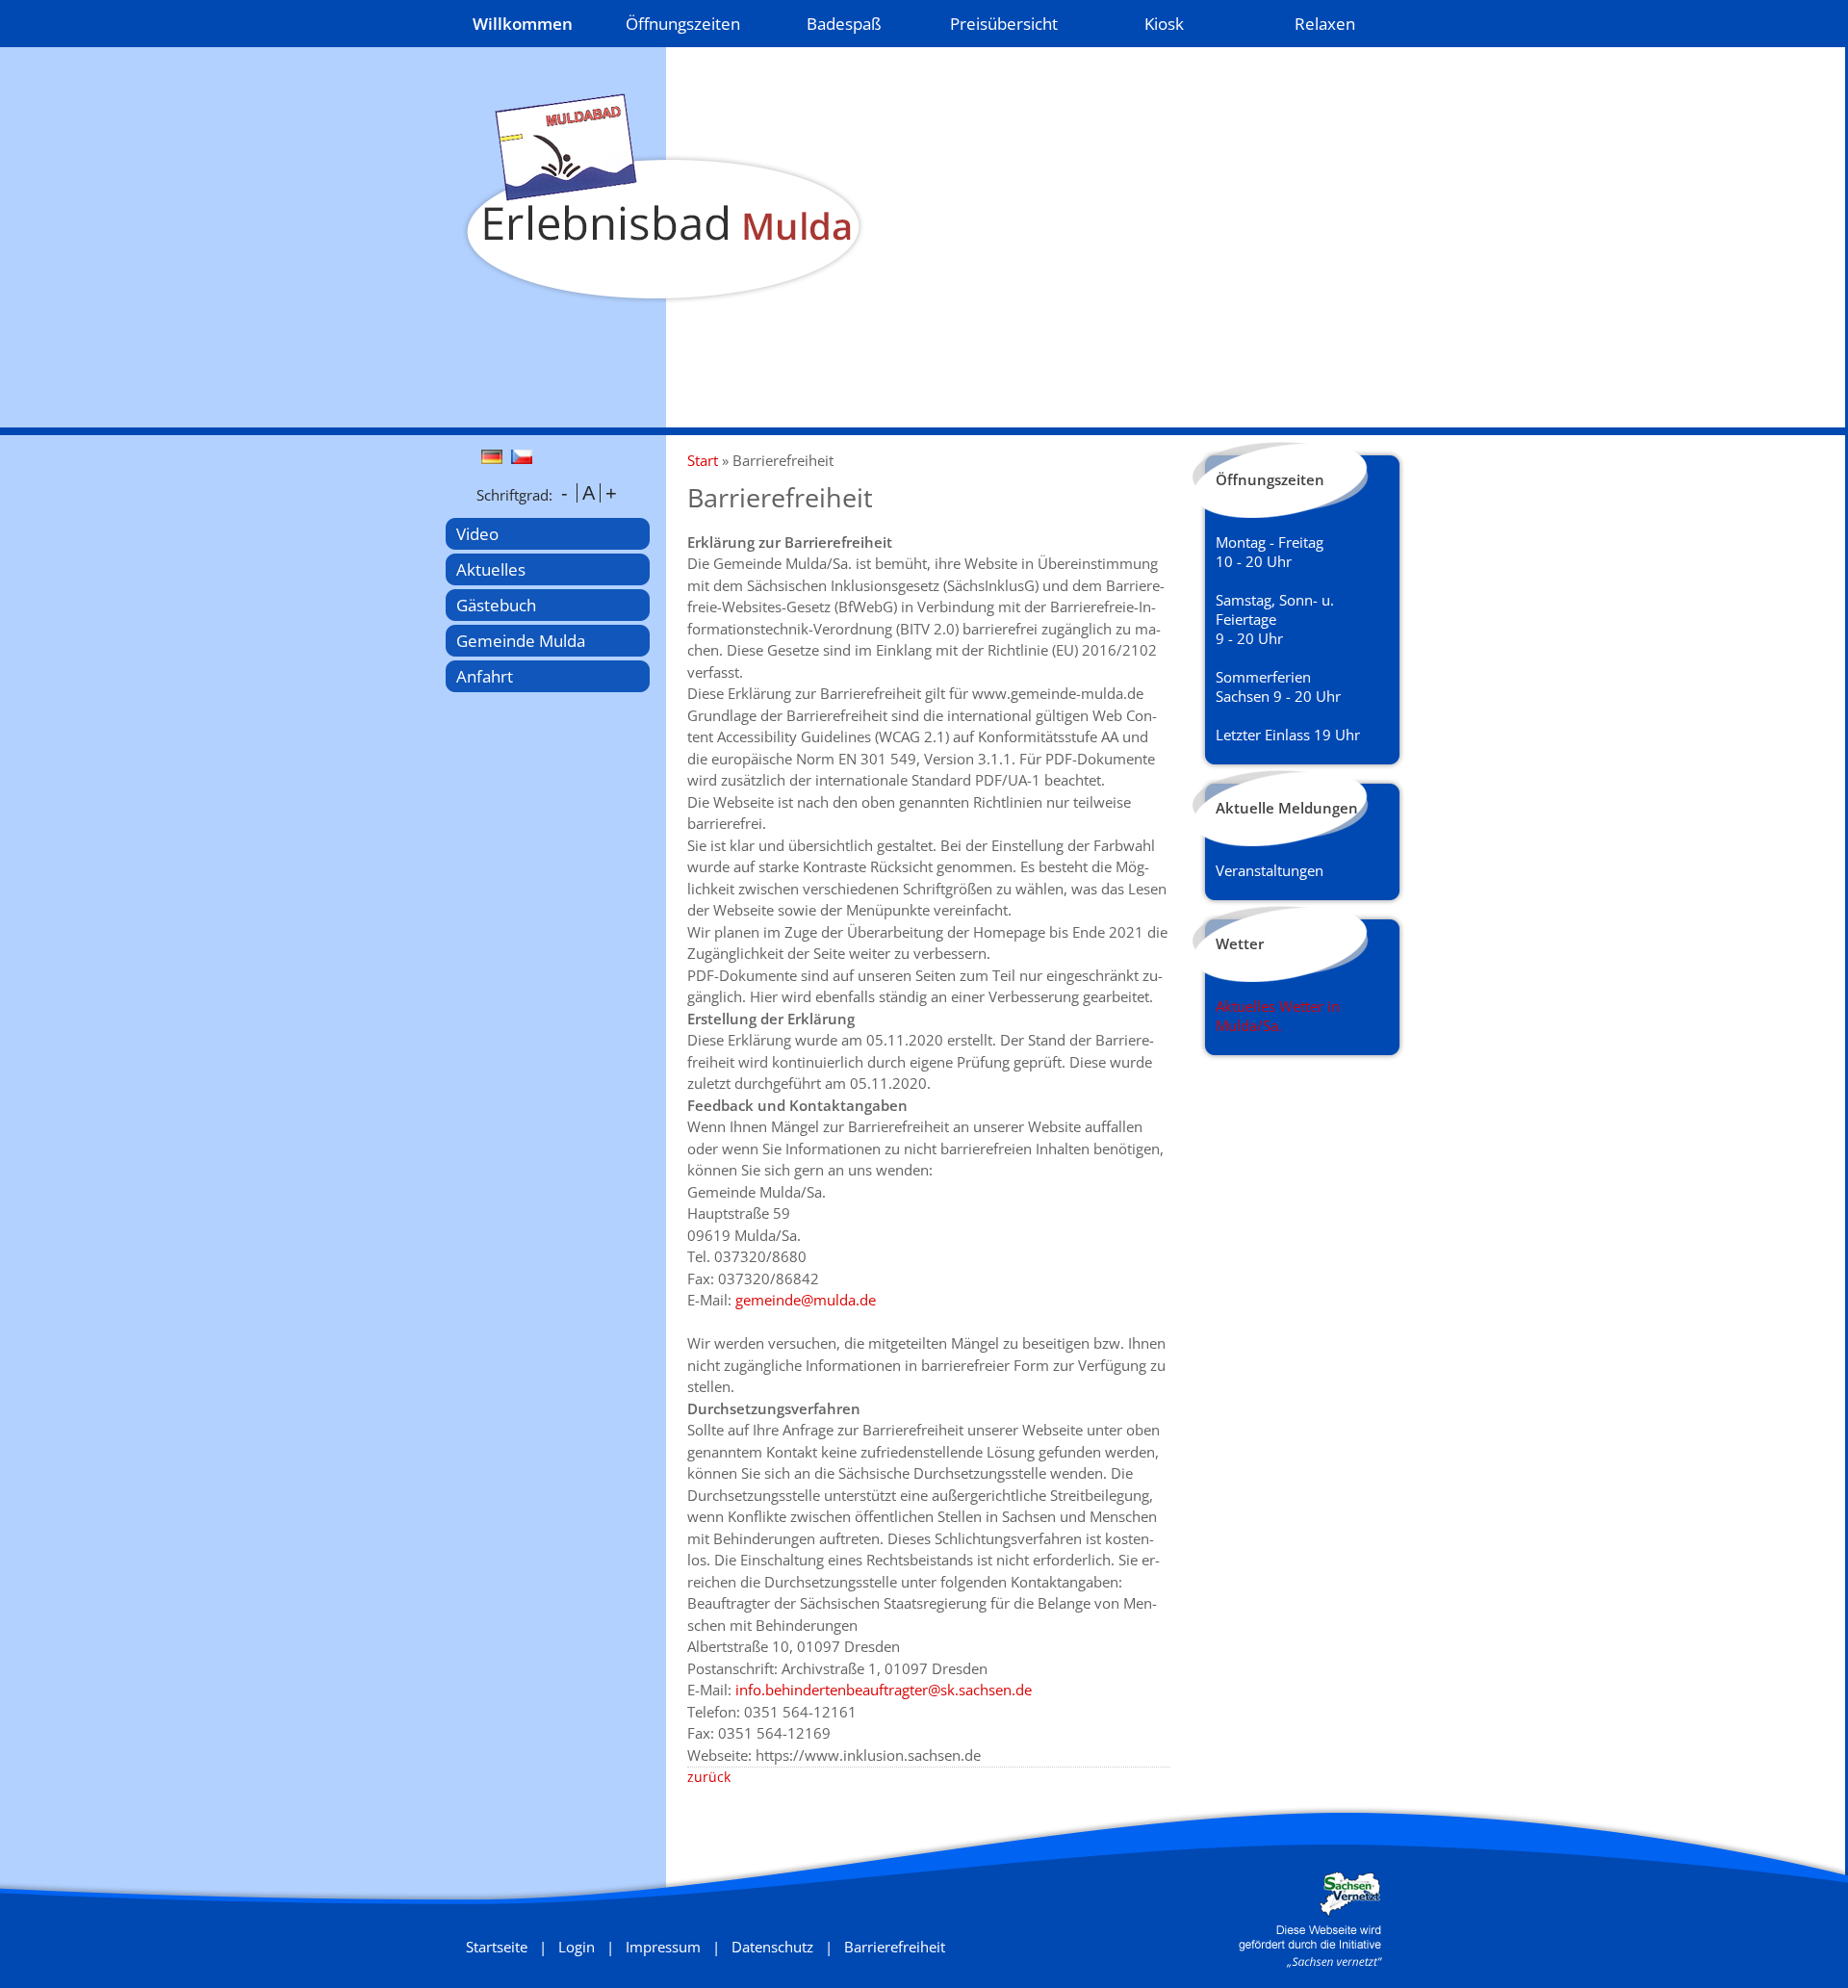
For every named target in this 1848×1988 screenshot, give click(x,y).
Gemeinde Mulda (521, 641)
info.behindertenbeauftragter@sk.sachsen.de (884, 1690)
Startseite (497, 1947)
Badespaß (844, 24)
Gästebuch (496, 605)
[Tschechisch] (524, 458)
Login (577, 1947)
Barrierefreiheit (895, 1947)
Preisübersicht (1004, 24)
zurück (709, 1777)
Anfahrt (485, 676)
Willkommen (523, 24)
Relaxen (1325, 24)
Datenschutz (772, 1947)
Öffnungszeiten (683, 24)
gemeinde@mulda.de (806, 1300)
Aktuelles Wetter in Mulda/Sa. (1278, 1016)
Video (477, 534)
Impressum (663, 1947)
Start (703, 460)
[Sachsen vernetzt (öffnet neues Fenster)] (1310, 1962)
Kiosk (1164, 24)
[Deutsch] (494, 458)
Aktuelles (491, 569)
